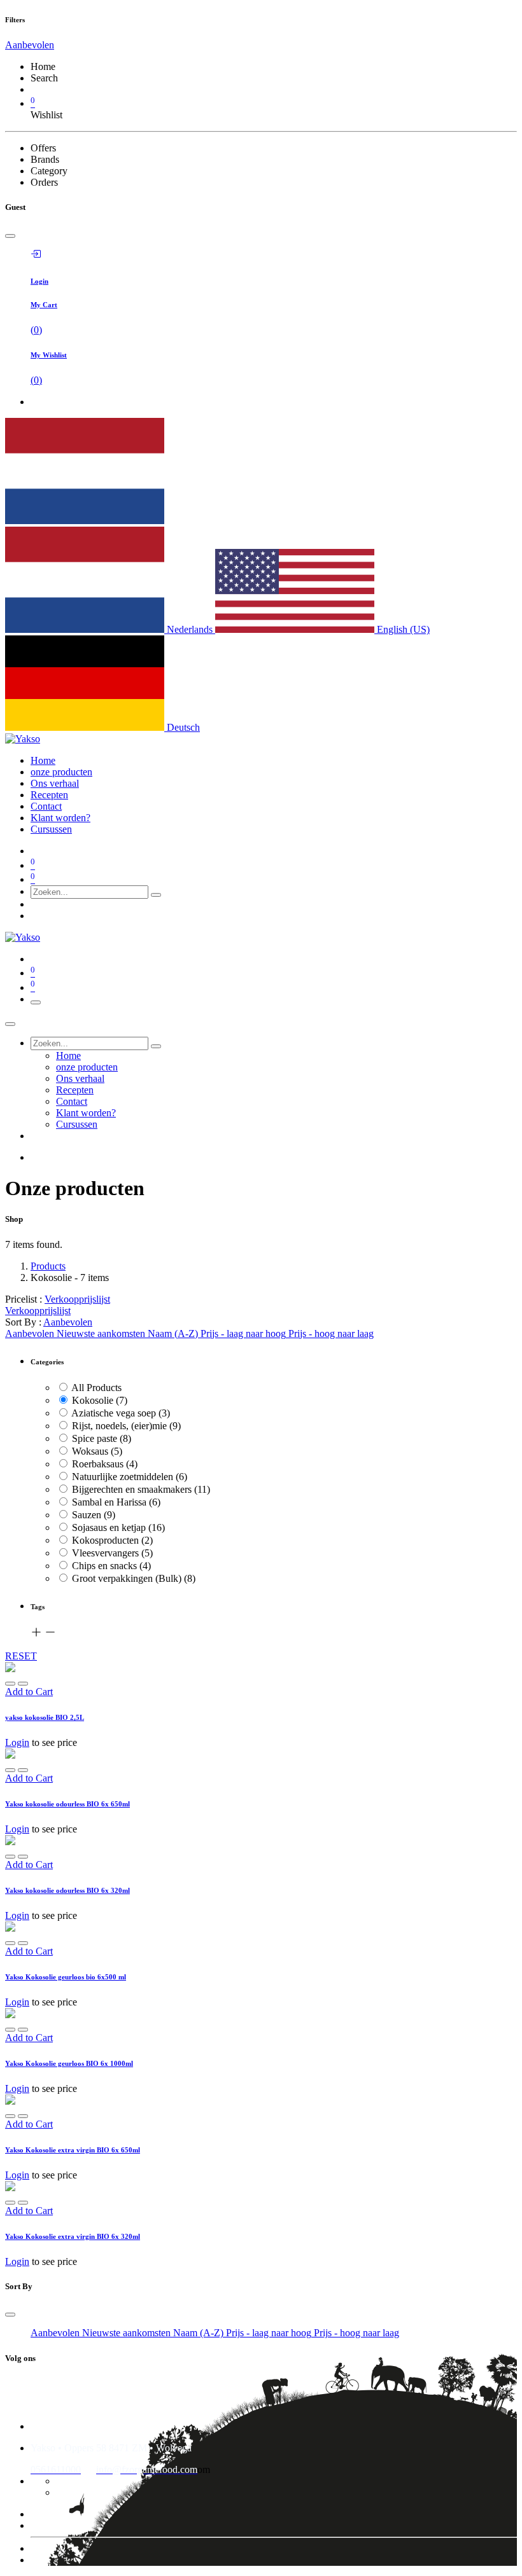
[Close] (10, 236)
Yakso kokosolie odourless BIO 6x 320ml (67, 1890)
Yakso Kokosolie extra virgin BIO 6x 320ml (73, 2236)
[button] (30, 45)
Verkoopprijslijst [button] (77, 1299)
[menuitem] (43, 760)
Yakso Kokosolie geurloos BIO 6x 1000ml (69, 2063)
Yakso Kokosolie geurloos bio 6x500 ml (66, 1977)
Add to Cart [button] (29, 1692)
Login (17, 1742)
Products (48, 1266)
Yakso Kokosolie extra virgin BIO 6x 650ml (73, 2150)
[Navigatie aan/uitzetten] (36, 1002)
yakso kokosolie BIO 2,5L (45, 1717)
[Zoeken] (156, 895)
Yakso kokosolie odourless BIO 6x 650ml (67, 1804)
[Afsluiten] (10, 1024)
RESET (21, 1656)
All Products (96, 1388)
